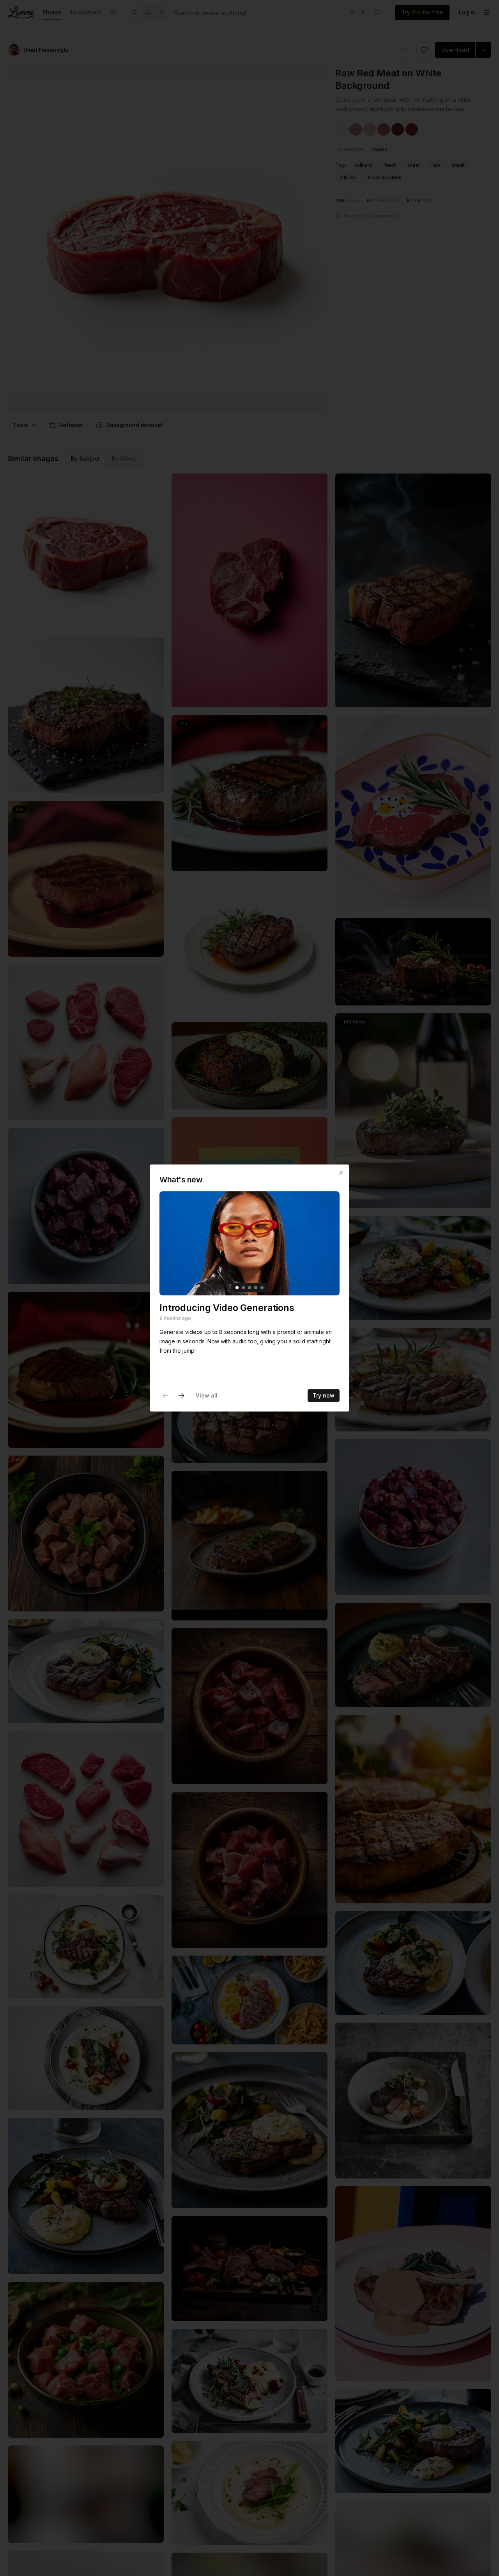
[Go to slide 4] (256, 1288)
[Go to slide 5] (262, 1288)
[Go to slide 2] (243, 1288)
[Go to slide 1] (237, 1288)
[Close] (341, 1173)
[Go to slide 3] (249, 1288)
